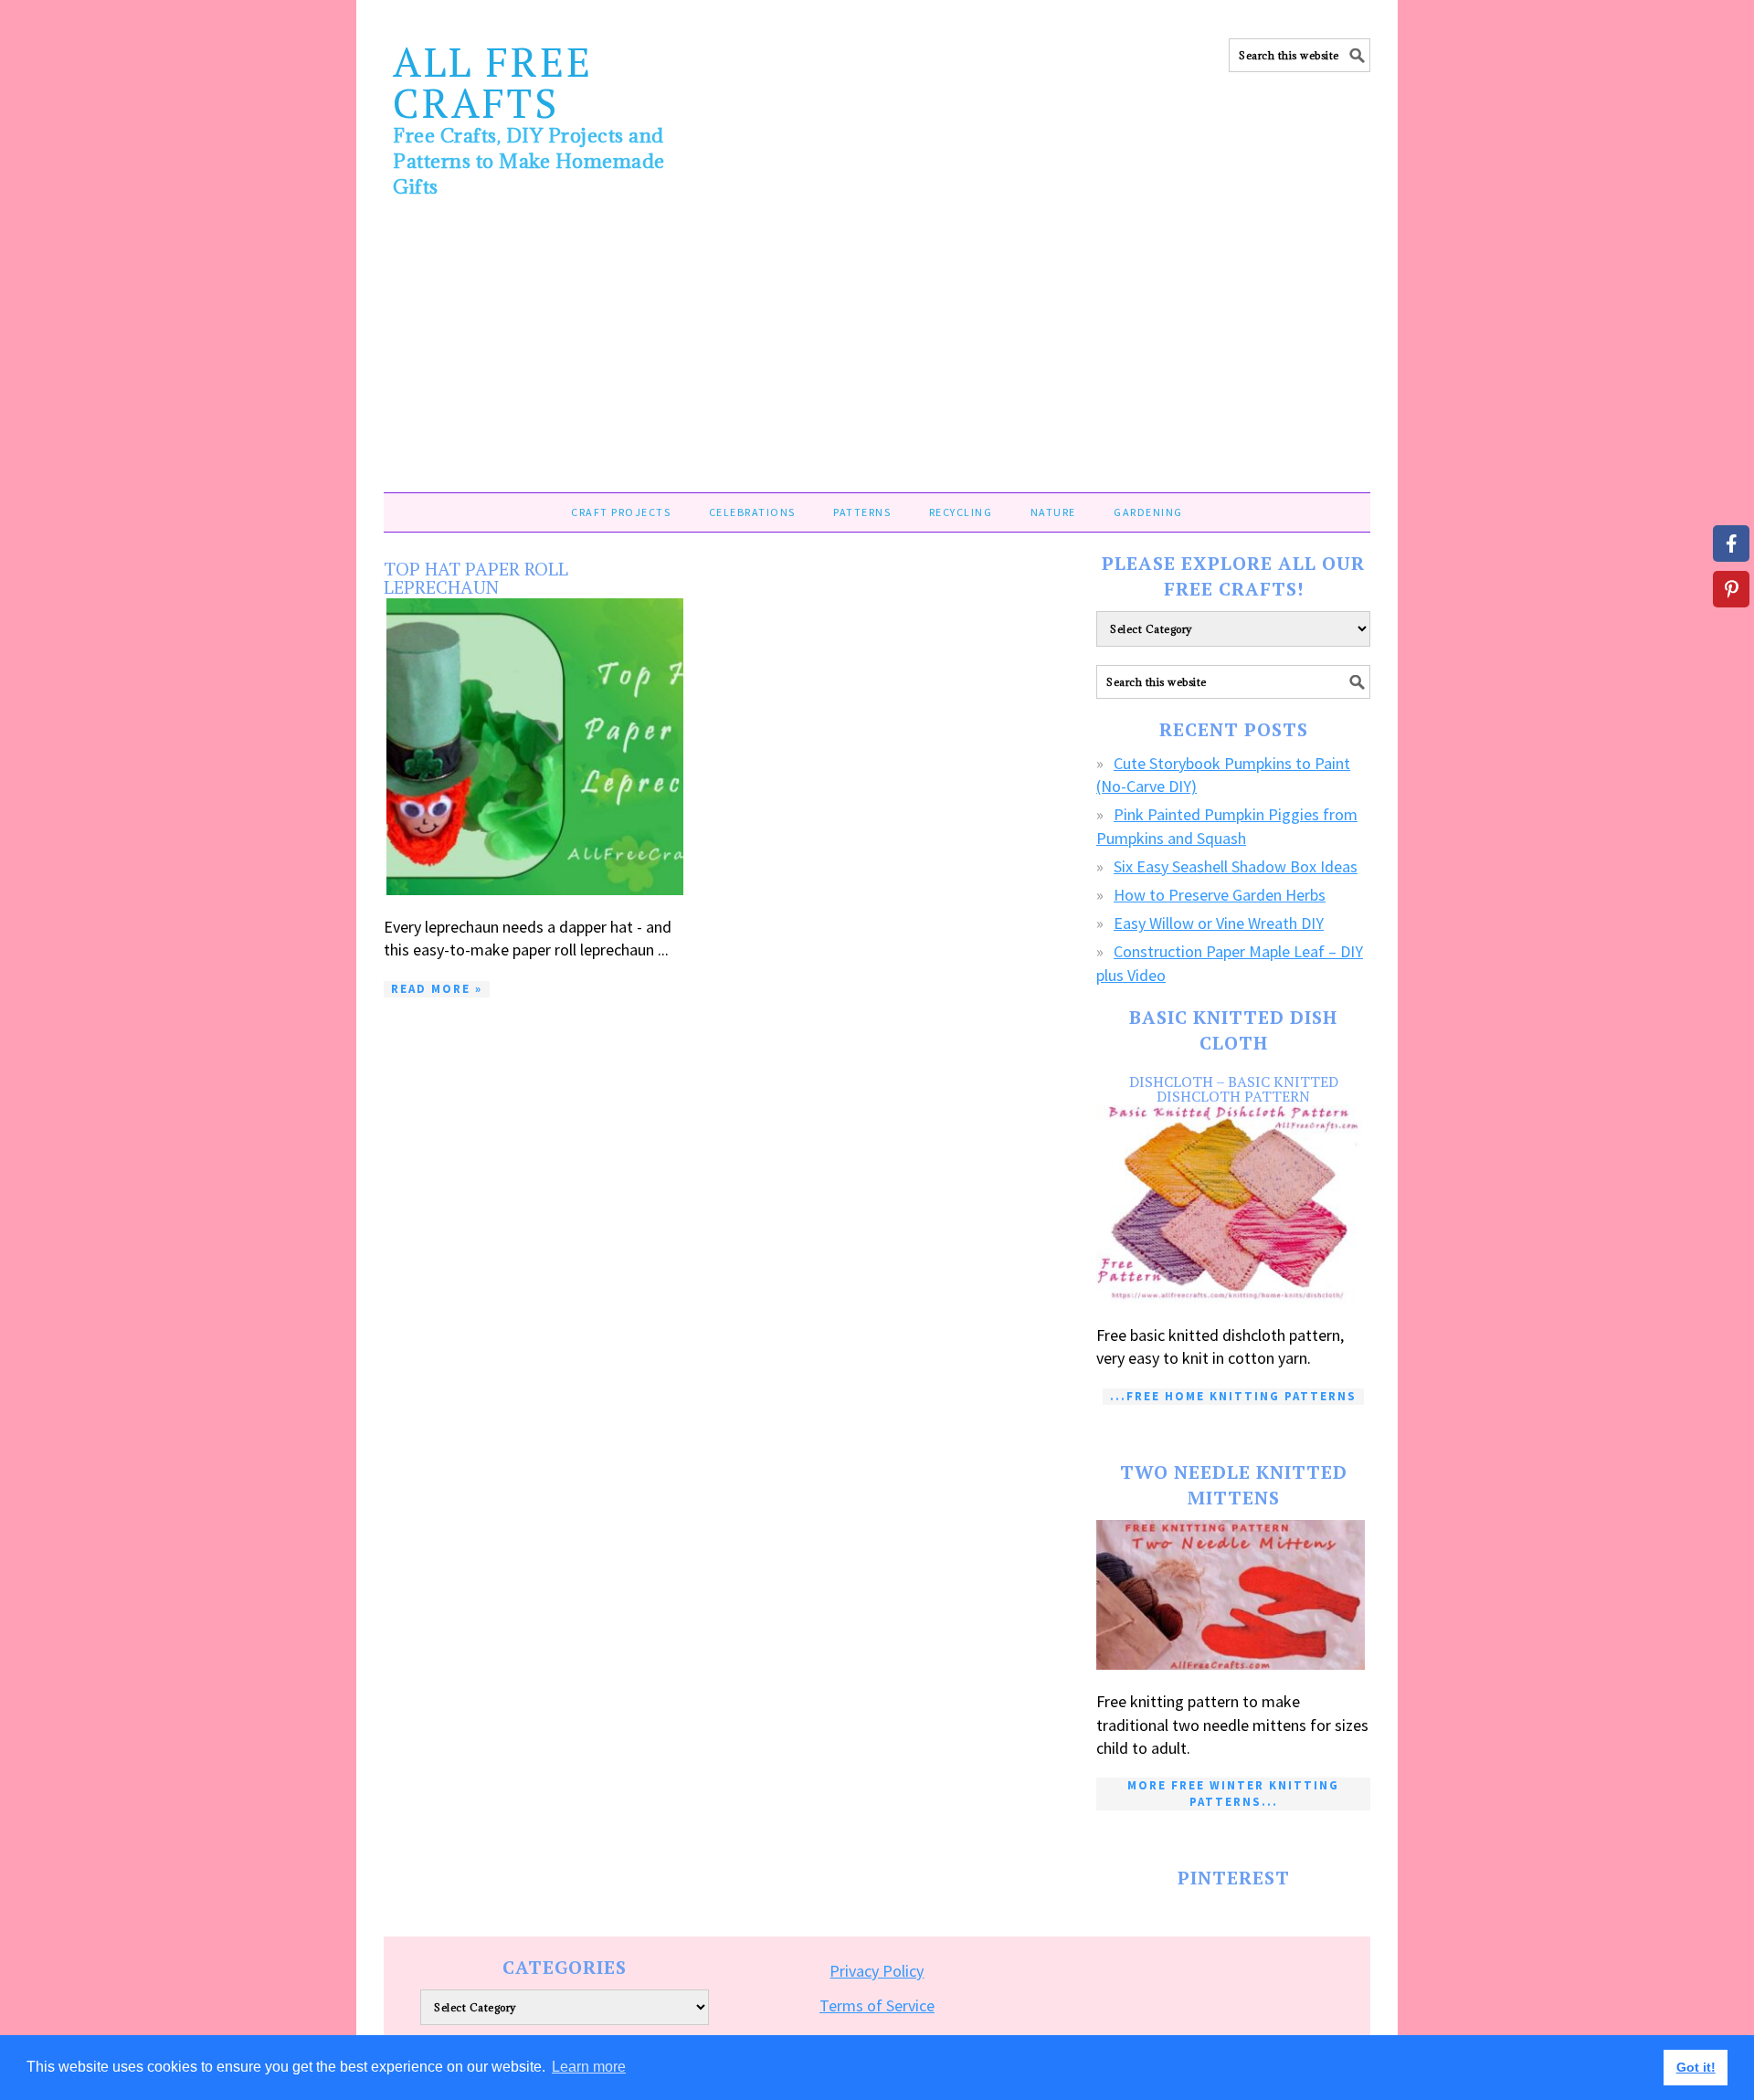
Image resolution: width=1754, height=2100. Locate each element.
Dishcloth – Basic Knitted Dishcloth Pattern (1234, 1089)
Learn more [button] (589, 2067)
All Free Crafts (493, 82)
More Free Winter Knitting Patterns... (1233, 1794)
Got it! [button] (1696, 2067)
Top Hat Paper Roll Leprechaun (476, 578)
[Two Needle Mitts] (1233, 1595)
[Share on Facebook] (1731, 543)
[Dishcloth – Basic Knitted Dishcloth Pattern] (1233, 1205)
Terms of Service (877, 2005)
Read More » (437, 989)
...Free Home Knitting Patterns (1233, 1396)
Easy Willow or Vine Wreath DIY (1219, 923)
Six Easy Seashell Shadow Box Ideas (1236, 866)
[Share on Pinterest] (1731, 589)
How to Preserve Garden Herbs (1220, 895)
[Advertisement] (877, 355)
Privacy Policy (877, 1971)
